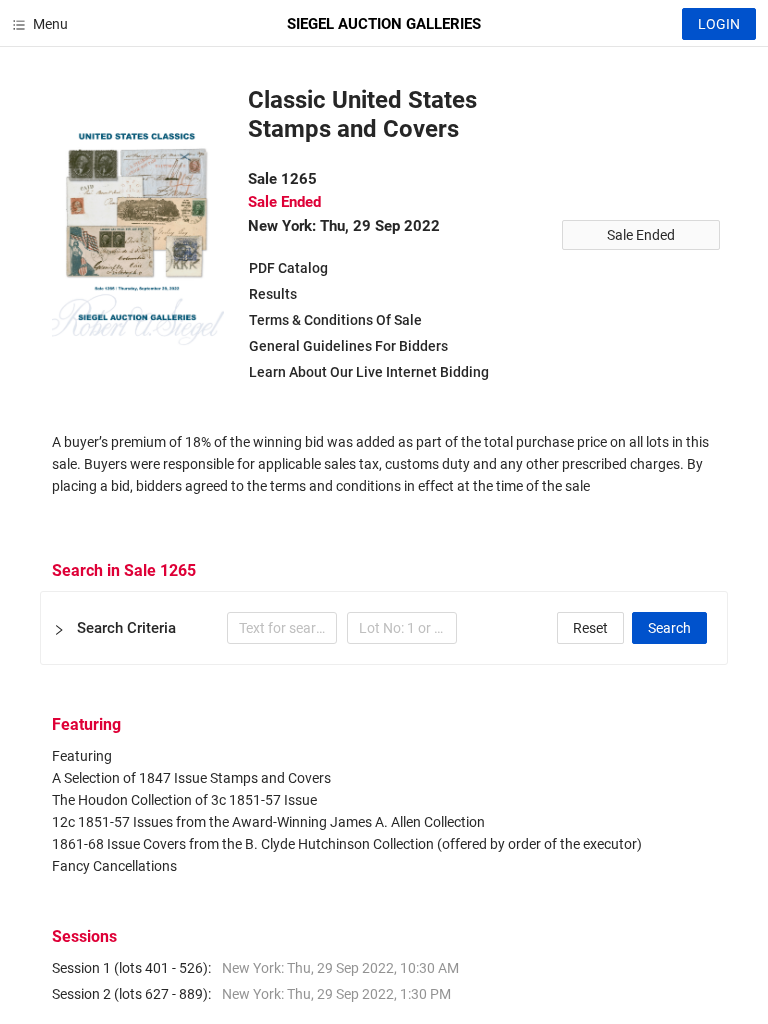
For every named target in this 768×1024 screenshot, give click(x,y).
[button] (384, 628)
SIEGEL (384, 24)
